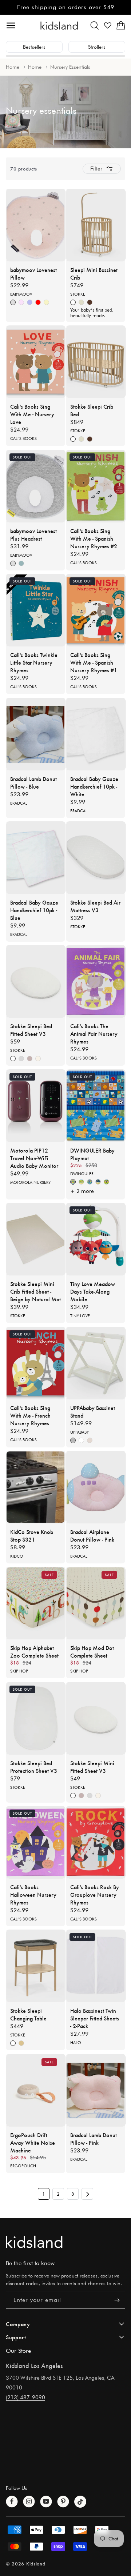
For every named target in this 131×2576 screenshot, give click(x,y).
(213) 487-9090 (25, 2397)
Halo (76, 2043)
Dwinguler (82, 1174)
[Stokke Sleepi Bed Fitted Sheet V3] (36, 981)
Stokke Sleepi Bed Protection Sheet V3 (34, 1767)
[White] (73, 303)
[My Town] (98, 1182)
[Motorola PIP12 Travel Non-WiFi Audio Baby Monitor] (36, 1106)
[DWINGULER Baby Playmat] (96, 1106)
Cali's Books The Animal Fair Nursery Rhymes (94, 1033)
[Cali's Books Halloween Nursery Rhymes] (36, 1842)
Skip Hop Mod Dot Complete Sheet (92, 1651)
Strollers (97, 47)
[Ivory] (46, 303)
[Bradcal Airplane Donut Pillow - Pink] (96, 1487)
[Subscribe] (117, 2300)
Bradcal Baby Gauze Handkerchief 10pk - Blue (34, 910)
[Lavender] (30, 1059)
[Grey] (73, 1440)
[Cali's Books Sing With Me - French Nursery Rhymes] (36, 1363)
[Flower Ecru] (38, 1059)
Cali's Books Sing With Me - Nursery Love (32, 414)
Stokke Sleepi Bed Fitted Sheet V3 (31, 1030)
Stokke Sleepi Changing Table (28, 2014)
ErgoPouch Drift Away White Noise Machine (33, 2142)
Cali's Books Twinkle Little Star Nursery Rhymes (34, 662)
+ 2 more (82, 1191)
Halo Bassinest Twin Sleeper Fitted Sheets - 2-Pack (95, 2018)
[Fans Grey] (21, 1059)
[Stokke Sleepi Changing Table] (36, 1966)
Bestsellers (34, 47)
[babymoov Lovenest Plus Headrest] (36, 486)
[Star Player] (90, 1182)
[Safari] (81, 1182)
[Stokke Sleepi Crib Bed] (96, 362)
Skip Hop (19, 1671)
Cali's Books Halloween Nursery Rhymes (33, 1894)
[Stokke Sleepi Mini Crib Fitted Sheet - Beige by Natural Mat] (36, 1239)
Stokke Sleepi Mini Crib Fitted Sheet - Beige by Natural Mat (35, 1291)
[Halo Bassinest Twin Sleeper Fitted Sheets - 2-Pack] (96, 1966)
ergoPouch (23, 2166)
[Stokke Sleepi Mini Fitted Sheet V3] (96, 1718)
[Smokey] (13, 303)
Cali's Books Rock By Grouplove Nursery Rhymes (95, 1894)
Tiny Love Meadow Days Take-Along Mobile (93, 1291)
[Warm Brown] (90, 303)
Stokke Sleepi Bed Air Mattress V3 (95, 906)
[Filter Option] (102, 169)
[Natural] (81, 303)
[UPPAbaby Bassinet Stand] (96, 1363)
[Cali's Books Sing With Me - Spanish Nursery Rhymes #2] (96, 486)
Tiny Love (80, 1316)
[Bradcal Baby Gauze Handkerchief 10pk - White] (96, 734)
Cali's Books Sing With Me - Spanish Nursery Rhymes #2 (94, 538)
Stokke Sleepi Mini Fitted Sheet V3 (92, 1767)
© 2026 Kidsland (26, 2563)
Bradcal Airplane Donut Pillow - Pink (92, 1535)
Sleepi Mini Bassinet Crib (94, 273)
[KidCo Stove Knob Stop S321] (36, 1487)
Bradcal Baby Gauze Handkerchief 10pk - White (94, 786)
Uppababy (80, 1432)
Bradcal (19, 803)
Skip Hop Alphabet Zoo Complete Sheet (34, 1651)
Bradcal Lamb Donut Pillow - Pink (94, 2139)
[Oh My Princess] (106, 1182)
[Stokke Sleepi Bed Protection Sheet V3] (36, 1718)
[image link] (65, 2242)
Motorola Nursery (30, 1182)
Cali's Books (23, 438)
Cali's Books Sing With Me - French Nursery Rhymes (30, 1415)
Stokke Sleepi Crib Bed (92, 410)
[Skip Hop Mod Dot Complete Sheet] (96, 1603)
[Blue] (30, 303)
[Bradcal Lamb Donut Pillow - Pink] (96, 2090)
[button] (95, 25)
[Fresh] (21, 563)
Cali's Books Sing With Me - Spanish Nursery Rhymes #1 (94, 662)
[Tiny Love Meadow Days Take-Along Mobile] (96, 1239)
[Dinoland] (73, 1182)
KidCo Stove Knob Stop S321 (32, 1535)
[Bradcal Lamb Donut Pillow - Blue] (36, 734)
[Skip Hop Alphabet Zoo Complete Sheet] (36, 1603)
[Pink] (21, 303)
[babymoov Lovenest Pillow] (36, 225)
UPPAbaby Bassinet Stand (93, 1411)
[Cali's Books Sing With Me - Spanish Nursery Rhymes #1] (96, 610)
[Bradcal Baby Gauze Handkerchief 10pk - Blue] (36, 858)
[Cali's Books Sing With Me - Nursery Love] (36, 362)
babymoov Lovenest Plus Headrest (33, 534)
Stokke (78, 294)
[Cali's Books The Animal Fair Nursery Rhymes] (96, 981)
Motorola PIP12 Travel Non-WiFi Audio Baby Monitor (34, 1158)
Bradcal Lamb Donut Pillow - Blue (33, 782)
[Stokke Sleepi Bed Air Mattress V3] (96, 858)
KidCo (17, 1556)
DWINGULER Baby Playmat (92, 1154)
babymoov (21, 294)
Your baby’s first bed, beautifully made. (92, 313)
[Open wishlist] (108, 25)
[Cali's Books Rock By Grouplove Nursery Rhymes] (96, 1842)
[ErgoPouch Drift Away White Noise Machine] (36, 2090)
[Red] (38, 303)
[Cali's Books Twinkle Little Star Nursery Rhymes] (36, 610)
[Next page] (87, 2194)
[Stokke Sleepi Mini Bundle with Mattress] (96, 225)
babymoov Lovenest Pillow (33, 273)
